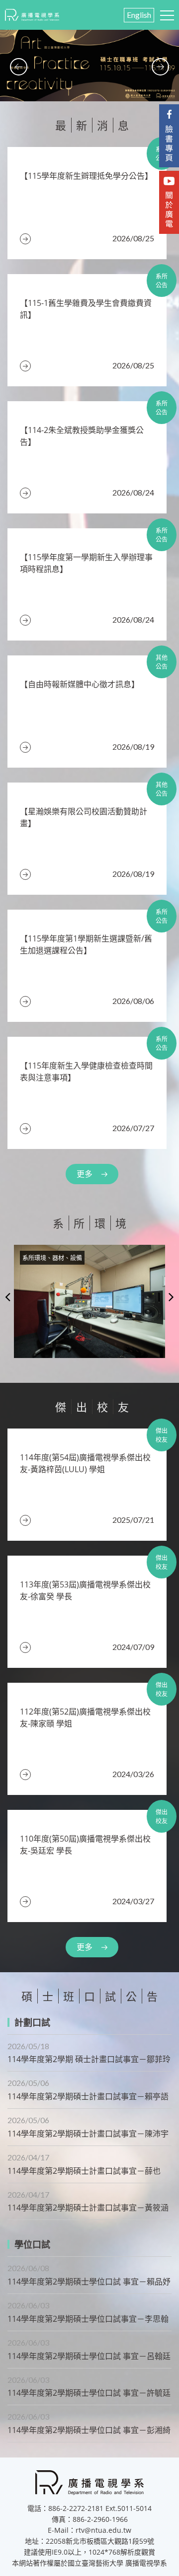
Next (171, 1296)
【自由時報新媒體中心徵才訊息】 (80, 684)
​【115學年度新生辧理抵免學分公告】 (86, 176)
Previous (8, 1296)
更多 (85, 1174)
